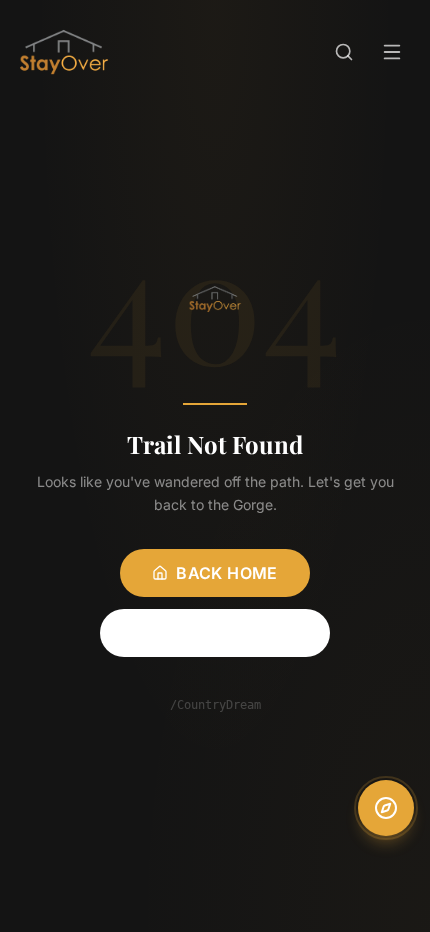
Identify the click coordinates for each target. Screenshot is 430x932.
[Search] (344, 52)
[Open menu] (392, 52)
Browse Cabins (226, 633)
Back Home (227, 573)
